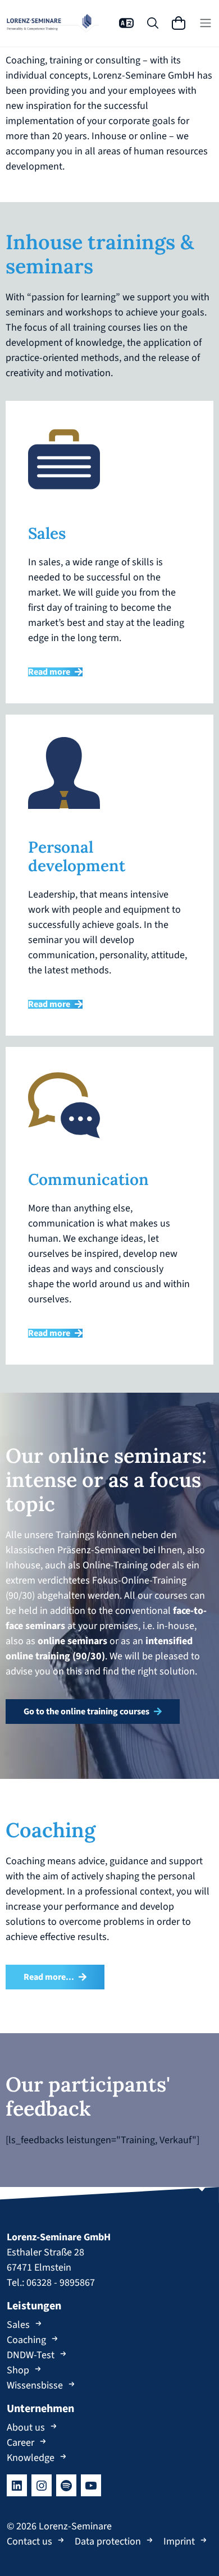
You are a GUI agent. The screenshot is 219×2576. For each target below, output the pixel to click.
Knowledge (31, 2458)
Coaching (26, 2340)
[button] (126, 23)
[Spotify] (66, 2485)
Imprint (179, 2541)
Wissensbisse (35, 2385)
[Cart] (179, 23)
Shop (18, 2370)
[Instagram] (42, 2485)
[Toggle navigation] (206, 23)
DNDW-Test (31, 2355)
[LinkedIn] (17, 2485)
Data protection (108, 2541)
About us (26, 2428)
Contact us (29, 2541)
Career (20, 2443)
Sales (18, 2325)
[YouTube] (91, 2485)
